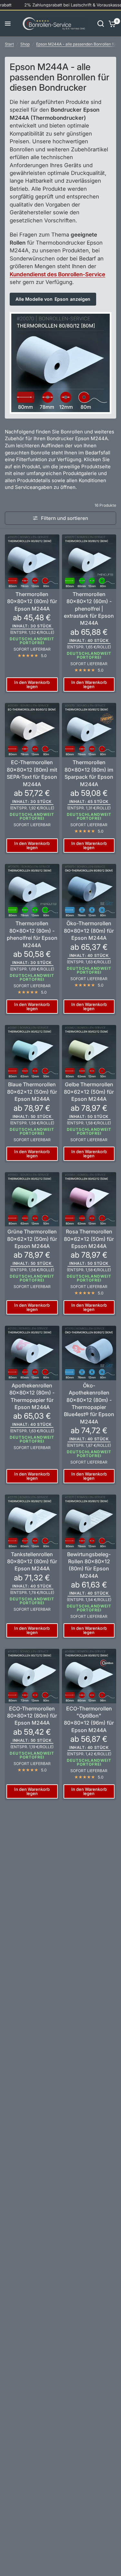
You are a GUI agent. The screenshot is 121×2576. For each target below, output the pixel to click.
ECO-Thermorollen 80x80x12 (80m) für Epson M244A (32, 1716)
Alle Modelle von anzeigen (53, 299)
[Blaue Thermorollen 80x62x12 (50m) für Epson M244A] (32, 1052)
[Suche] (101, 24)
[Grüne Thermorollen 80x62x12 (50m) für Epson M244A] (32, 1199)
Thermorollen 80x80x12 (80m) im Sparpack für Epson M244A (89, 773)
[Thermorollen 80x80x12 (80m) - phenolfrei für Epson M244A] (32, 891)
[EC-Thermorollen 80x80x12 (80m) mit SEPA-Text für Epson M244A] (32, 730)
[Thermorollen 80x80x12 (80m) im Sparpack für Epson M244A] (89, 730)
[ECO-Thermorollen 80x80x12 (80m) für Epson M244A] (32, 1676)
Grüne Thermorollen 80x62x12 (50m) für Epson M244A (32, 1239)
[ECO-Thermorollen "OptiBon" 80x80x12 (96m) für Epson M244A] (89, 1676)
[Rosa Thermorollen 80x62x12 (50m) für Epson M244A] (89, 1199)
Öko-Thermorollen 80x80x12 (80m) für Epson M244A (89, 931)
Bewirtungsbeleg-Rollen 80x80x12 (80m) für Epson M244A (89, 1565)
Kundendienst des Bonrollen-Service (57, 274)
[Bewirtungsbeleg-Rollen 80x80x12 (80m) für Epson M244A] (89, 1522)
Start (9, 44)
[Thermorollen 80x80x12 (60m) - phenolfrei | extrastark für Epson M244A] (89, 562)
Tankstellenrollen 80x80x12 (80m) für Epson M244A (32, 1562)
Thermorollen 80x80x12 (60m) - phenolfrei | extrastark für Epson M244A (89, 609)
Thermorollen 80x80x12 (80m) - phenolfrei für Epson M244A (32, 934)
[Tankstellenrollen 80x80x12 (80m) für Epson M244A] (32, 1522)
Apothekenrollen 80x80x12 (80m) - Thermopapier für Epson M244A (32, 1396)
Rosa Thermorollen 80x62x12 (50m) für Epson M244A (89, 1239)
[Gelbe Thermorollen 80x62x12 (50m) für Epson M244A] (89, 1052)
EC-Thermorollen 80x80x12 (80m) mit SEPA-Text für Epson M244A (32, 773)
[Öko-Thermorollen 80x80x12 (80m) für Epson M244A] (89, 891)
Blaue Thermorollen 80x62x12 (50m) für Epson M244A (32, 1092)
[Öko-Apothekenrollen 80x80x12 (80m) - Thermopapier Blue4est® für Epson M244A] (89, 1353)
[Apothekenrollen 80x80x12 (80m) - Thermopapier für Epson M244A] (32, 1353)
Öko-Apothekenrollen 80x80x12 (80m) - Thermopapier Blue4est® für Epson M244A (89, 1404)
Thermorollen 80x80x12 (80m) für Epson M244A (32, 601)
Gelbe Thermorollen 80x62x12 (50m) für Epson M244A (89, 1092)
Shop (25, 44)
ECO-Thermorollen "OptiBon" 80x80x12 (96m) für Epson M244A (89, 1719)
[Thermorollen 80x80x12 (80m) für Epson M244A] (32, 562)
